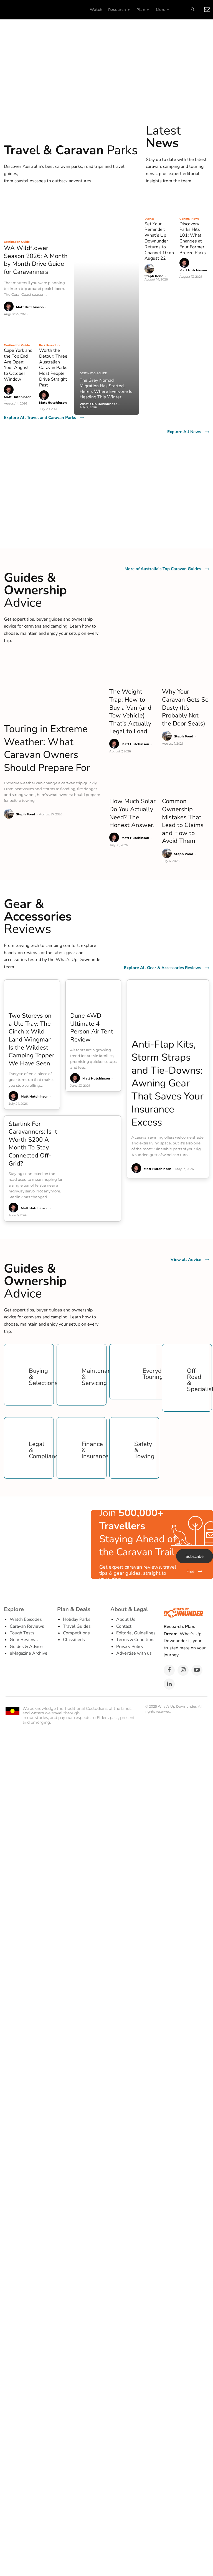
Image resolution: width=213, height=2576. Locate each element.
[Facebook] (169, 1670)
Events (149, 219)
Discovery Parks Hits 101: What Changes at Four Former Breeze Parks (193, 238)
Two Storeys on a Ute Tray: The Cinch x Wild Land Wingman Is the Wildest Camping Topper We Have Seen (31, 1040)
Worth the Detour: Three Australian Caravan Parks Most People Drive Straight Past (53, 368)
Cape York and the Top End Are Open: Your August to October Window (18, 365)
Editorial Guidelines (136, 1633)
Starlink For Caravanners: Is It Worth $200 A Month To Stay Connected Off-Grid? (33, 1144)
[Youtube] (197, 1670)
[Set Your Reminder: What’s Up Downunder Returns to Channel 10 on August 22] (159, 203)
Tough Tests (22, 1633)
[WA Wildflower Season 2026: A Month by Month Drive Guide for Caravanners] (36, 215)
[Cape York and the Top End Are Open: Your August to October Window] (19, 330)
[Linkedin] (169, 1684)
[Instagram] (183, 1670)
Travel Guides (77, 1626)
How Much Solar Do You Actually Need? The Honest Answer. (132, 813)
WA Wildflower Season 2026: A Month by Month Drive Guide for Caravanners (36, 260)
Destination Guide (17, 242)
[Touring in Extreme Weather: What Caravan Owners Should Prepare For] (54, 686)
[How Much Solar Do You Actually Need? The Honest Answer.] (133, 778)
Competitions (76, 1633)
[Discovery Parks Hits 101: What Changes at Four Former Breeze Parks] (194, 203)
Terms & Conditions (136, 1640)
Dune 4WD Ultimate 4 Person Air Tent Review (92, 1028)
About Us (126, 1619)
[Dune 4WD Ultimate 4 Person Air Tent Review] (93, 994)
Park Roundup (49, 345)
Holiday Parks (77, 1619)
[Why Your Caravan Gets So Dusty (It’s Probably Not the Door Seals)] (186, 669)
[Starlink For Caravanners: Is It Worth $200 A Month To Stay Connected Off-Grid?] (95, 1133)
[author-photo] (10, 307)
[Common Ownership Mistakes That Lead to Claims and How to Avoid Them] (186, 778)
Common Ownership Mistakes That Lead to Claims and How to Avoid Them (183, 821)
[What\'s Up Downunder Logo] (38, 9)
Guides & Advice (26, 1647)
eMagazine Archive (29, 1653)
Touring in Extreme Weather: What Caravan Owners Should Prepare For (47, 748)
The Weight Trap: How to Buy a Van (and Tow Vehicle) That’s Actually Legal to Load (130, 711)
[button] (192, 10)
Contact (124, 1626)
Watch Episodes (26, 1619)
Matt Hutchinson (30, 307)
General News (189, 219)
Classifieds (74, 1640)
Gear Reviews (24, 1640)
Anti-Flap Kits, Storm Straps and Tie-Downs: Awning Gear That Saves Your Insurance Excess (168, 1083)
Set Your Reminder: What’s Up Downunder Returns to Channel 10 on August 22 (159, 241)
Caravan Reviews (27, 1626)
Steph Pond (154, 276)
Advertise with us (134, 1653)
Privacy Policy (130, 1647)
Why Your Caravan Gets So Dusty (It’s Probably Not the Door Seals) (185, 707)
